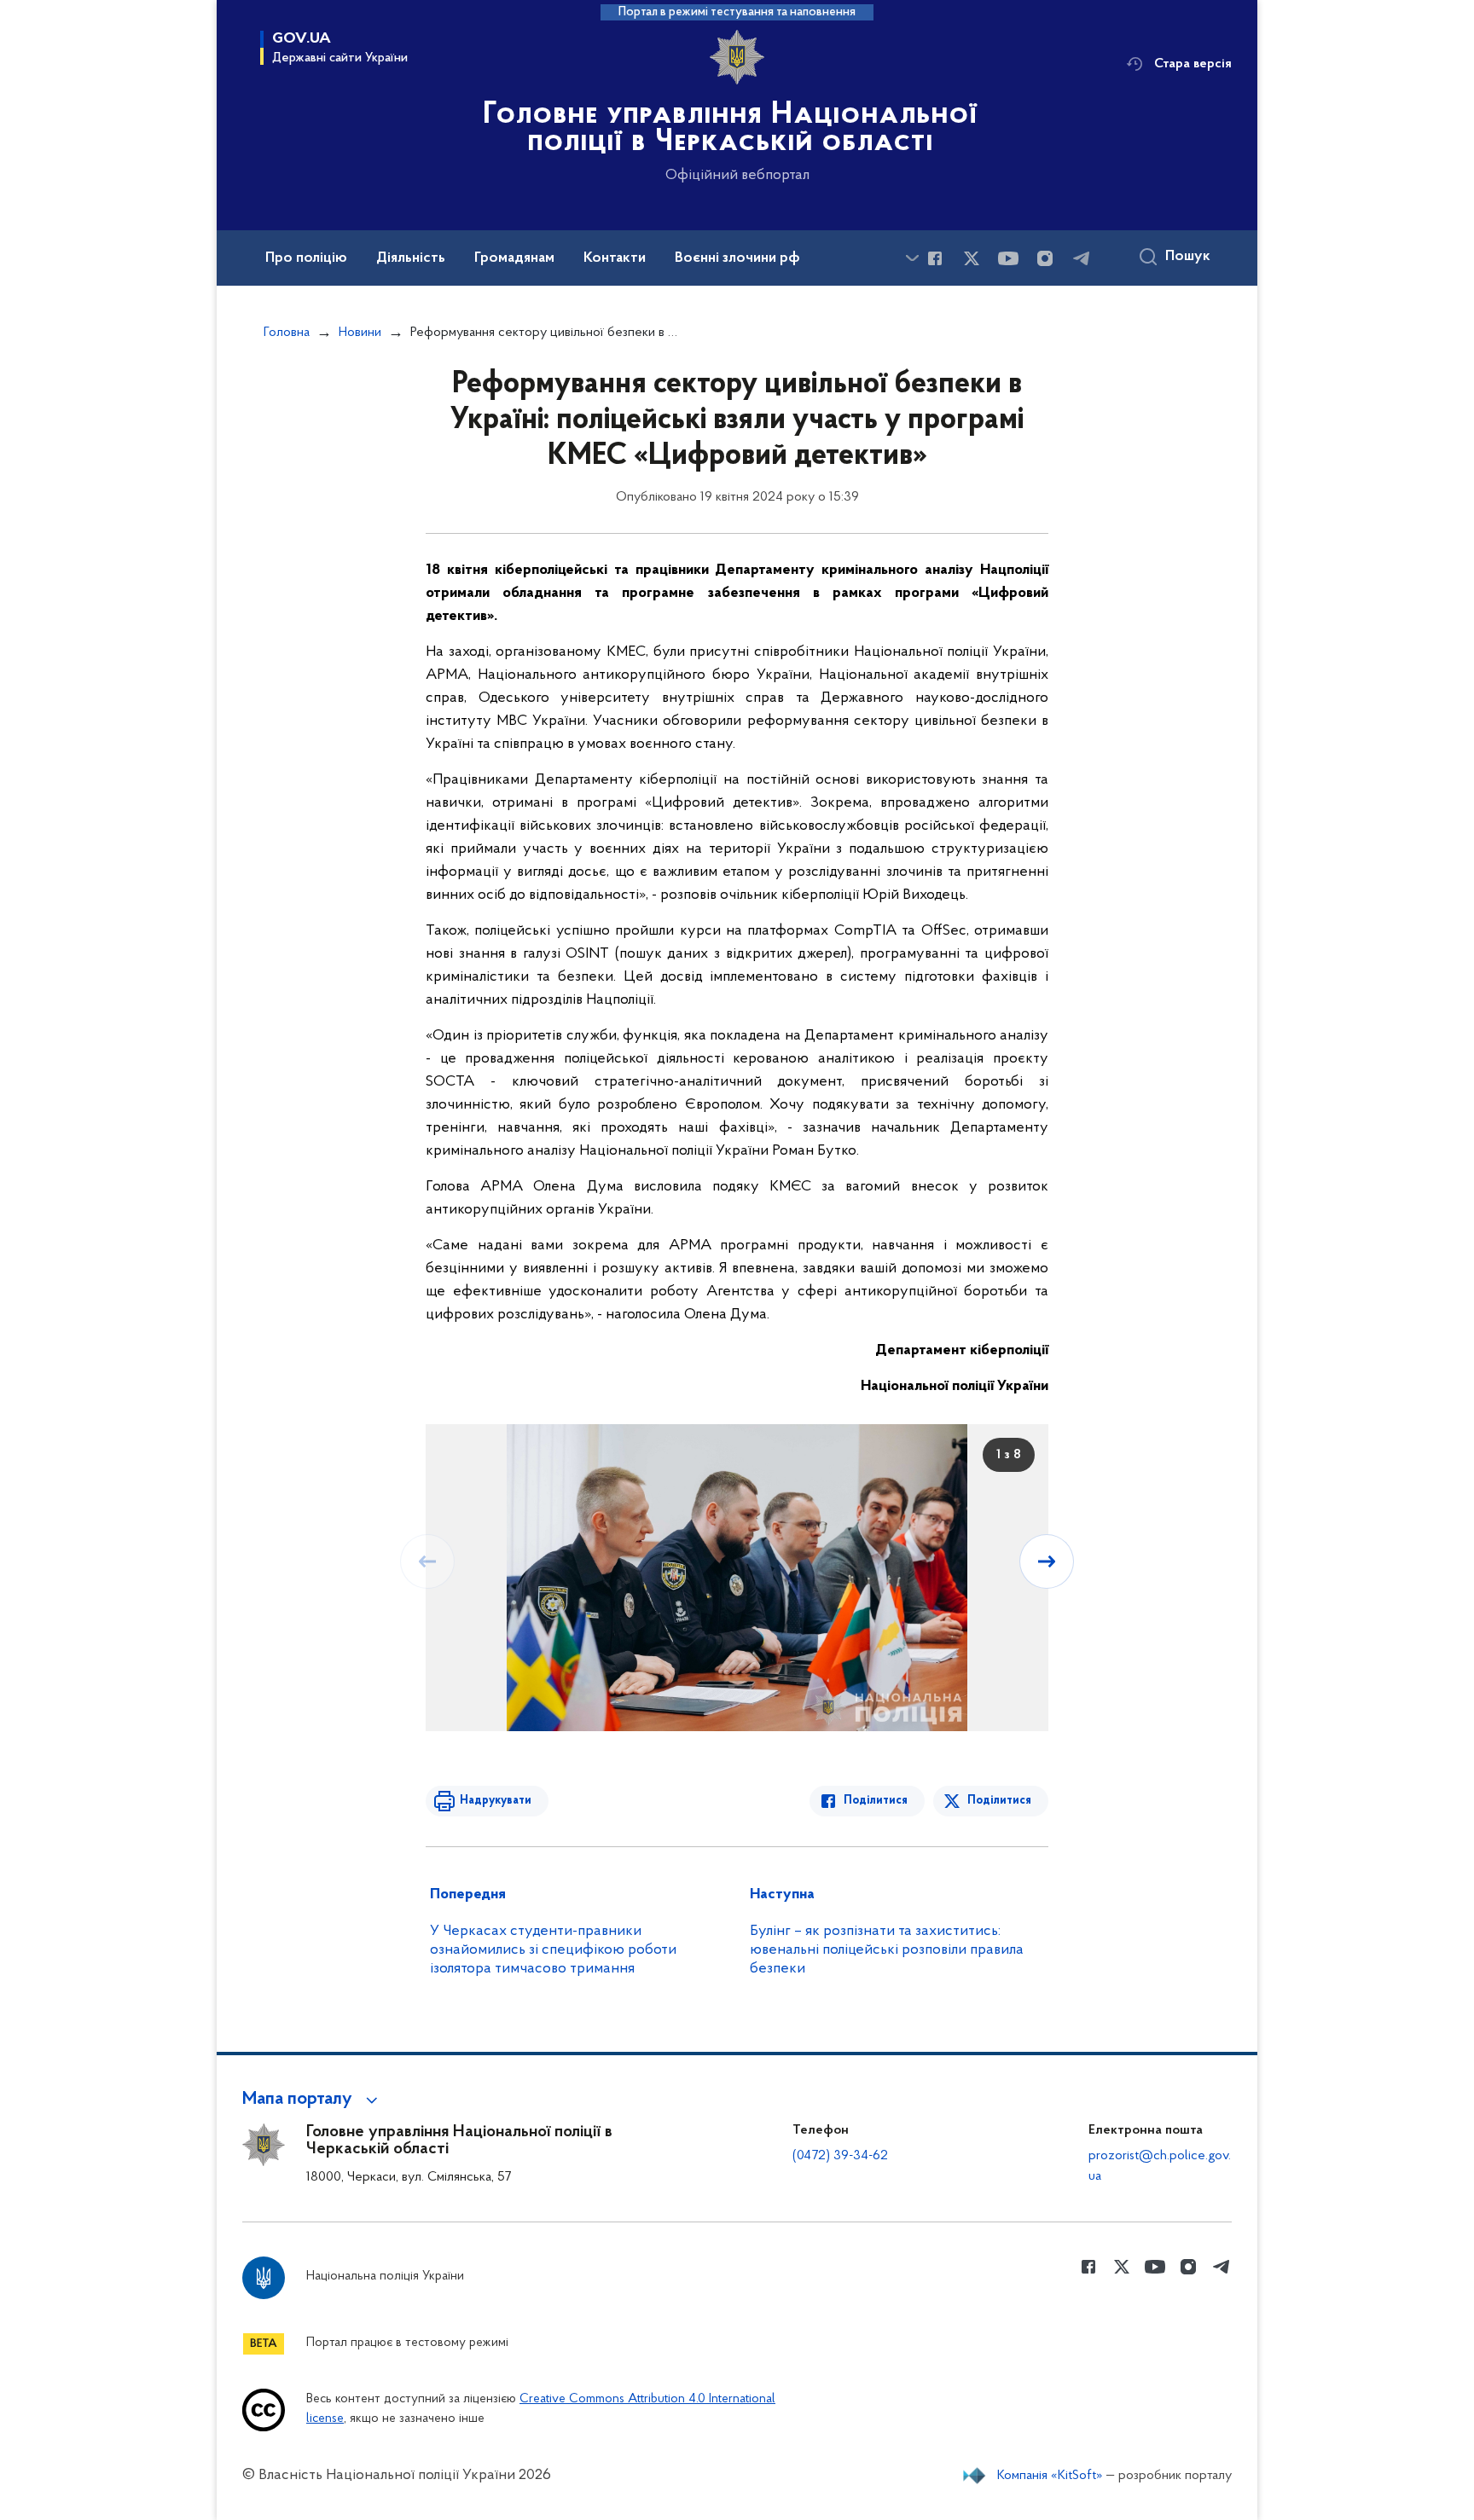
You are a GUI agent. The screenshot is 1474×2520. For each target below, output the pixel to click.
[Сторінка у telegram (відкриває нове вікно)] (1082, 258)
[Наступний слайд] (1047, 1561)
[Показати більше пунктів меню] (912, 258)
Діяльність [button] (411, 258)
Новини (360, 333)
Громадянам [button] (514, 258)
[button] (313, 2100)
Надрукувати (496, 1801)
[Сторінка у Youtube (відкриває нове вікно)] (1008, 258)
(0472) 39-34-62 (840, 2156)
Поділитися (876, 1801)
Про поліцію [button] (306, 258)
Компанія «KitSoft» (1050, 2476)
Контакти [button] (615, 258)
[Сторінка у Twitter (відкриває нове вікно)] (972, 258)
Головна (287, 333)
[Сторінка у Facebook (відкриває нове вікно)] (935, 258)
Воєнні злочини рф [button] (737, 258)
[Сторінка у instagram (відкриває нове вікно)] (1045, 258)
